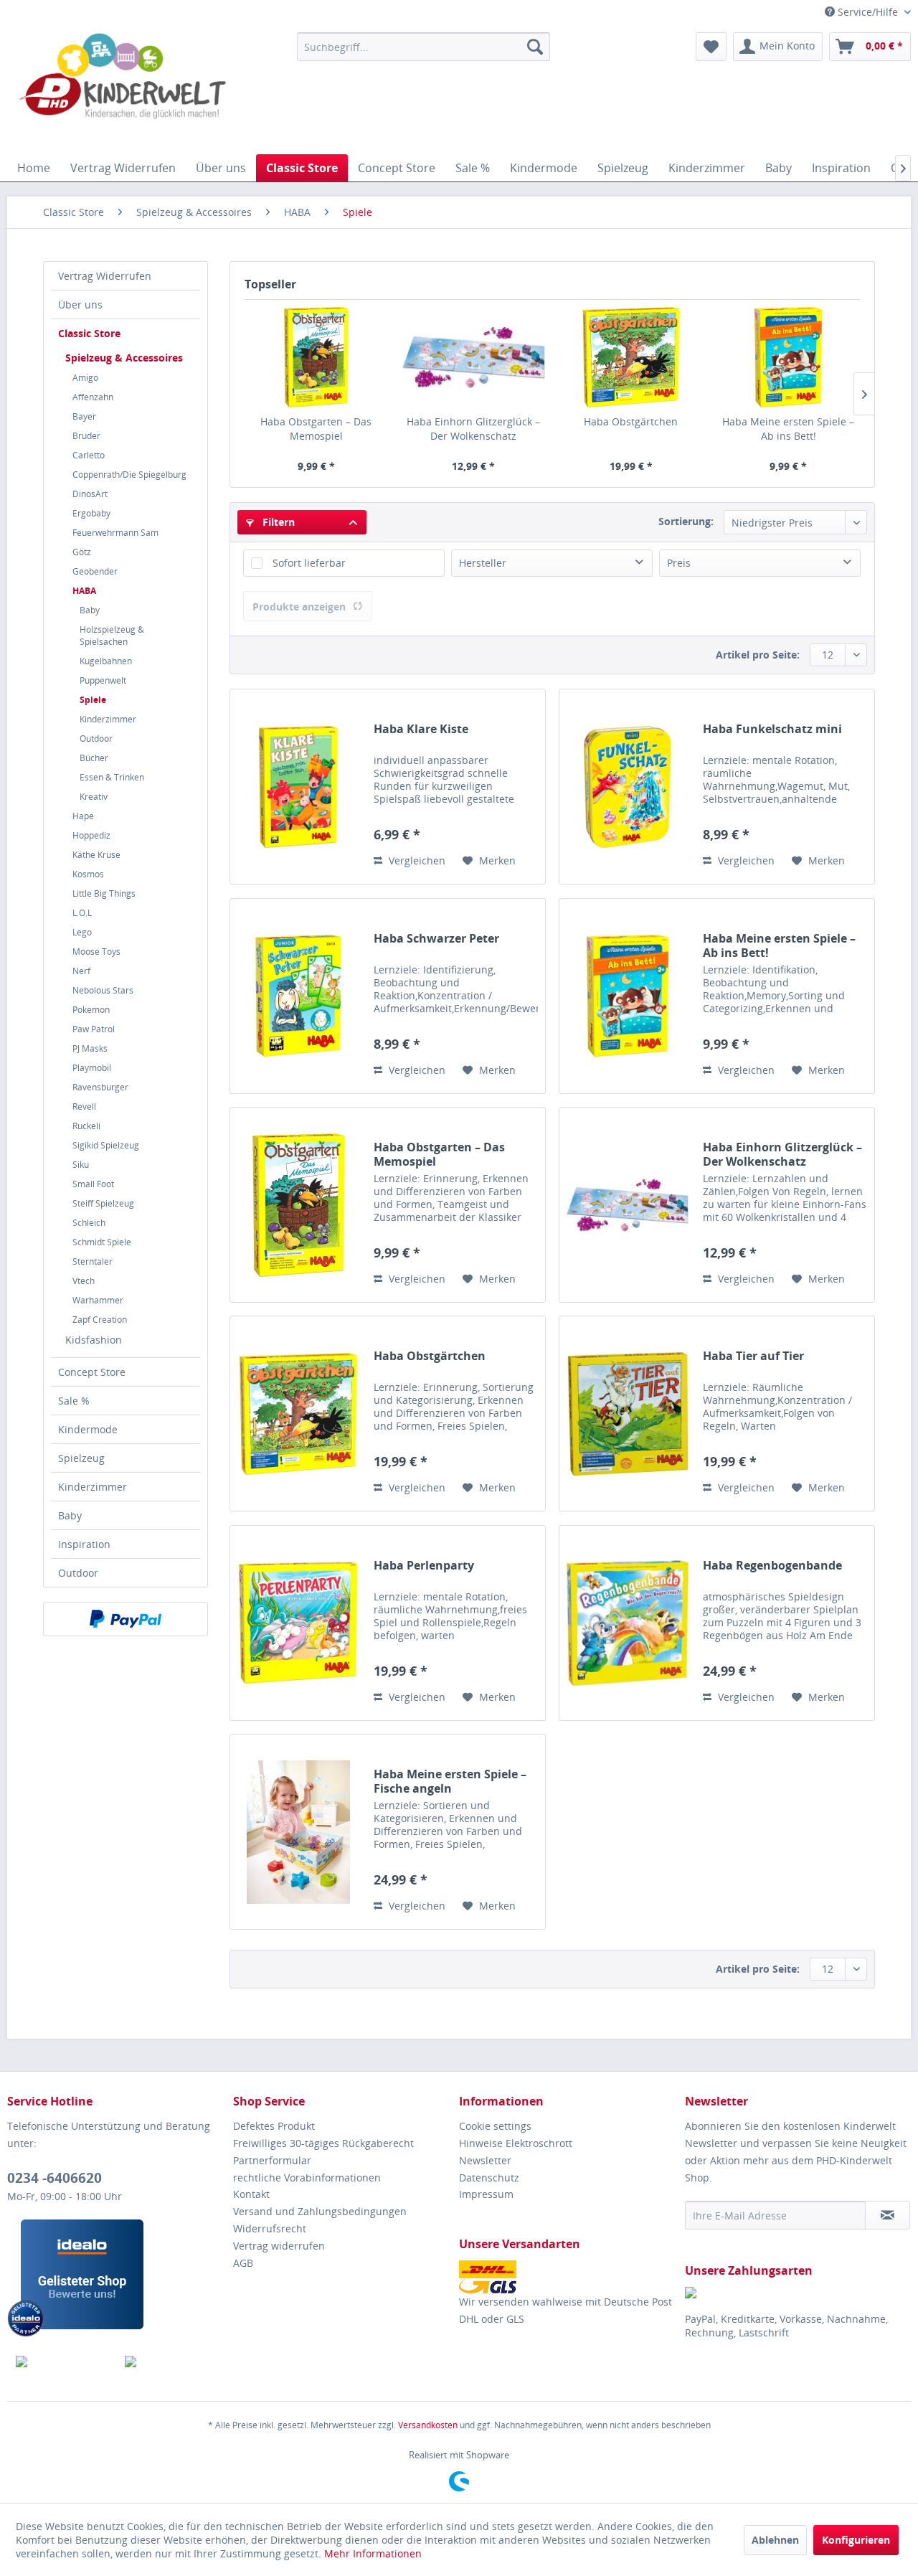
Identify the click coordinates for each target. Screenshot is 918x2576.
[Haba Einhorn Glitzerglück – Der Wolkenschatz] (474, 357)
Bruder (86, 436)
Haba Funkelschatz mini (772, 729)
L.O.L (82, 913)
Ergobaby (91, 513)
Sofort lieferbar (309, 563)
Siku (81, 1165)
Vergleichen (416, 860)
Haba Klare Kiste (421, 729)
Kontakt (251, 2194)
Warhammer (98, 1300)
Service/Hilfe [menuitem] (868, 12)
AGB (243, 2263)
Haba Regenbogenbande (772, 1566)
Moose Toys (96, 952)
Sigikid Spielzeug (106, 1145)
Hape (83, 816)
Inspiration (84, 1544)
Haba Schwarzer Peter (436, 939)
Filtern (277, 522)
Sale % (74, 1401)
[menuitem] (423, 47)
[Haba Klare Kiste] (298, 787)
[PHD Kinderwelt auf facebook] (62, 2362)
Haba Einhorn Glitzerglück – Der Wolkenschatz (473, 429)
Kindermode (88, 1429)
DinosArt (90, 494)
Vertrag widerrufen (279, 2246)
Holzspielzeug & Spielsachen (112, 636)
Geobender (95, 571)
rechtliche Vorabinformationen (307, 2178)
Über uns (80, 305)
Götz (82, 552)
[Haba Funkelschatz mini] (628, 787)
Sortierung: (686, 521)
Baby (90, 610)
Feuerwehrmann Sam (115, 533)
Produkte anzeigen (299, 607)
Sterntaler (93, 1261)
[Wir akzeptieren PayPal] (126, 1619)
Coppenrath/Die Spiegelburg (129, 475)
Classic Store (89, 333)
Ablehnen (775, 2540)
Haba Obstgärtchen (631, 421)
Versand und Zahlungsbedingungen (320, 2211)
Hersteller (483, 563)
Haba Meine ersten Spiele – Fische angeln (450, 1781)
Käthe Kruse (96, 855)
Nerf (81, 971)
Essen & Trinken (112, 777)
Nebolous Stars (103, 990)
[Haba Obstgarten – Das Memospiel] (316, 357)
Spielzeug (81, 1458)
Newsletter (485, 2160)
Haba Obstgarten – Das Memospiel (316, 429)
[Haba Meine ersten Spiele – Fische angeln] (298, 1832)
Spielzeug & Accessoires (124, 358)
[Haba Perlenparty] (298, 1623)
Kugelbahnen (106, 661)
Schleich (89, 1223)
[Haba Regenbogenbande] (628, 1623)
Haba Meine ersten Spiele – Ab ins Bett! (788, 429)
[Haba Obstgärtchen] (631, 357)
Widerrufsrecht (270, 2228)
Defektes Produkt (274, 2126)
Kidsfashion (94, 1340)
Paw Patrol (94, 1029)
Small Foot (93, 1184)
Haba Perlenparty (424, 1566)
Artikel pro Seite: (758, 655)
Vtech (84, 1281)
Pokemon (91, 1010)
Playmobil (92, 1068)
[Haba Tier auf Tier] (628, 1414)
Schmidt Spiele (102, 1242)
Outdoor (96, 739)
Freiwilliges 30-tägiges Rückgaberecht (323, 2143)
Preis (679, 563)
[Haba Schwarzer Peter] (298, 996)
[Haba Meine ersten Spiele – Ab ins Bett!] (789, 357)
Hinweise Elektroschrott (516, 2143)
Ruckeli (86, 1126)
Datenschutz (489, 2178)
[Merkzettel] (711, 47)
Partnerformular (272, 2160)
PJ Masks (90, 1048)
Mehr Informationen (373, 2553)
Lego (82, 932)
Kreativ (94, 797)
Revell (84, 1107)
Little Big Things (104, 893)
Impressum (486, 2194)
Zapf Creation (100, 1320)
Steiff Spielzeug (103, 1203)
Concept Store (92, 1372)
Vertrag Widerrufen (105, 276)
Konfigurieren (856, 2540)
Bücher (94, 758)
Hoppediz (91, 835)
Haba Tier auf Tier (753, 1356)
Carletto (89, 455)
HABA (84, 591)
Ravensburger (100, 1087)
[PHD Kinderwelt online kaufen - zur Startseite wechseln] (123, 90)
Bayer (84, 416)
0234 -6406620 (55, 2178)
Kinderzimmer (108, 719)
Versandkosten (428, 2425)
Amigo (85, 378)
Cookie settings (495, 2126)
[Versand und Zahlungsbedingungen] (568, 2277)
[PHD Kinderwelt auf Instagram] (171, 2362)
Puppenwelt (103, 680)
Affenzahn (93, 397)
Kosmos (88, 874)
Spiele (93, 700)
